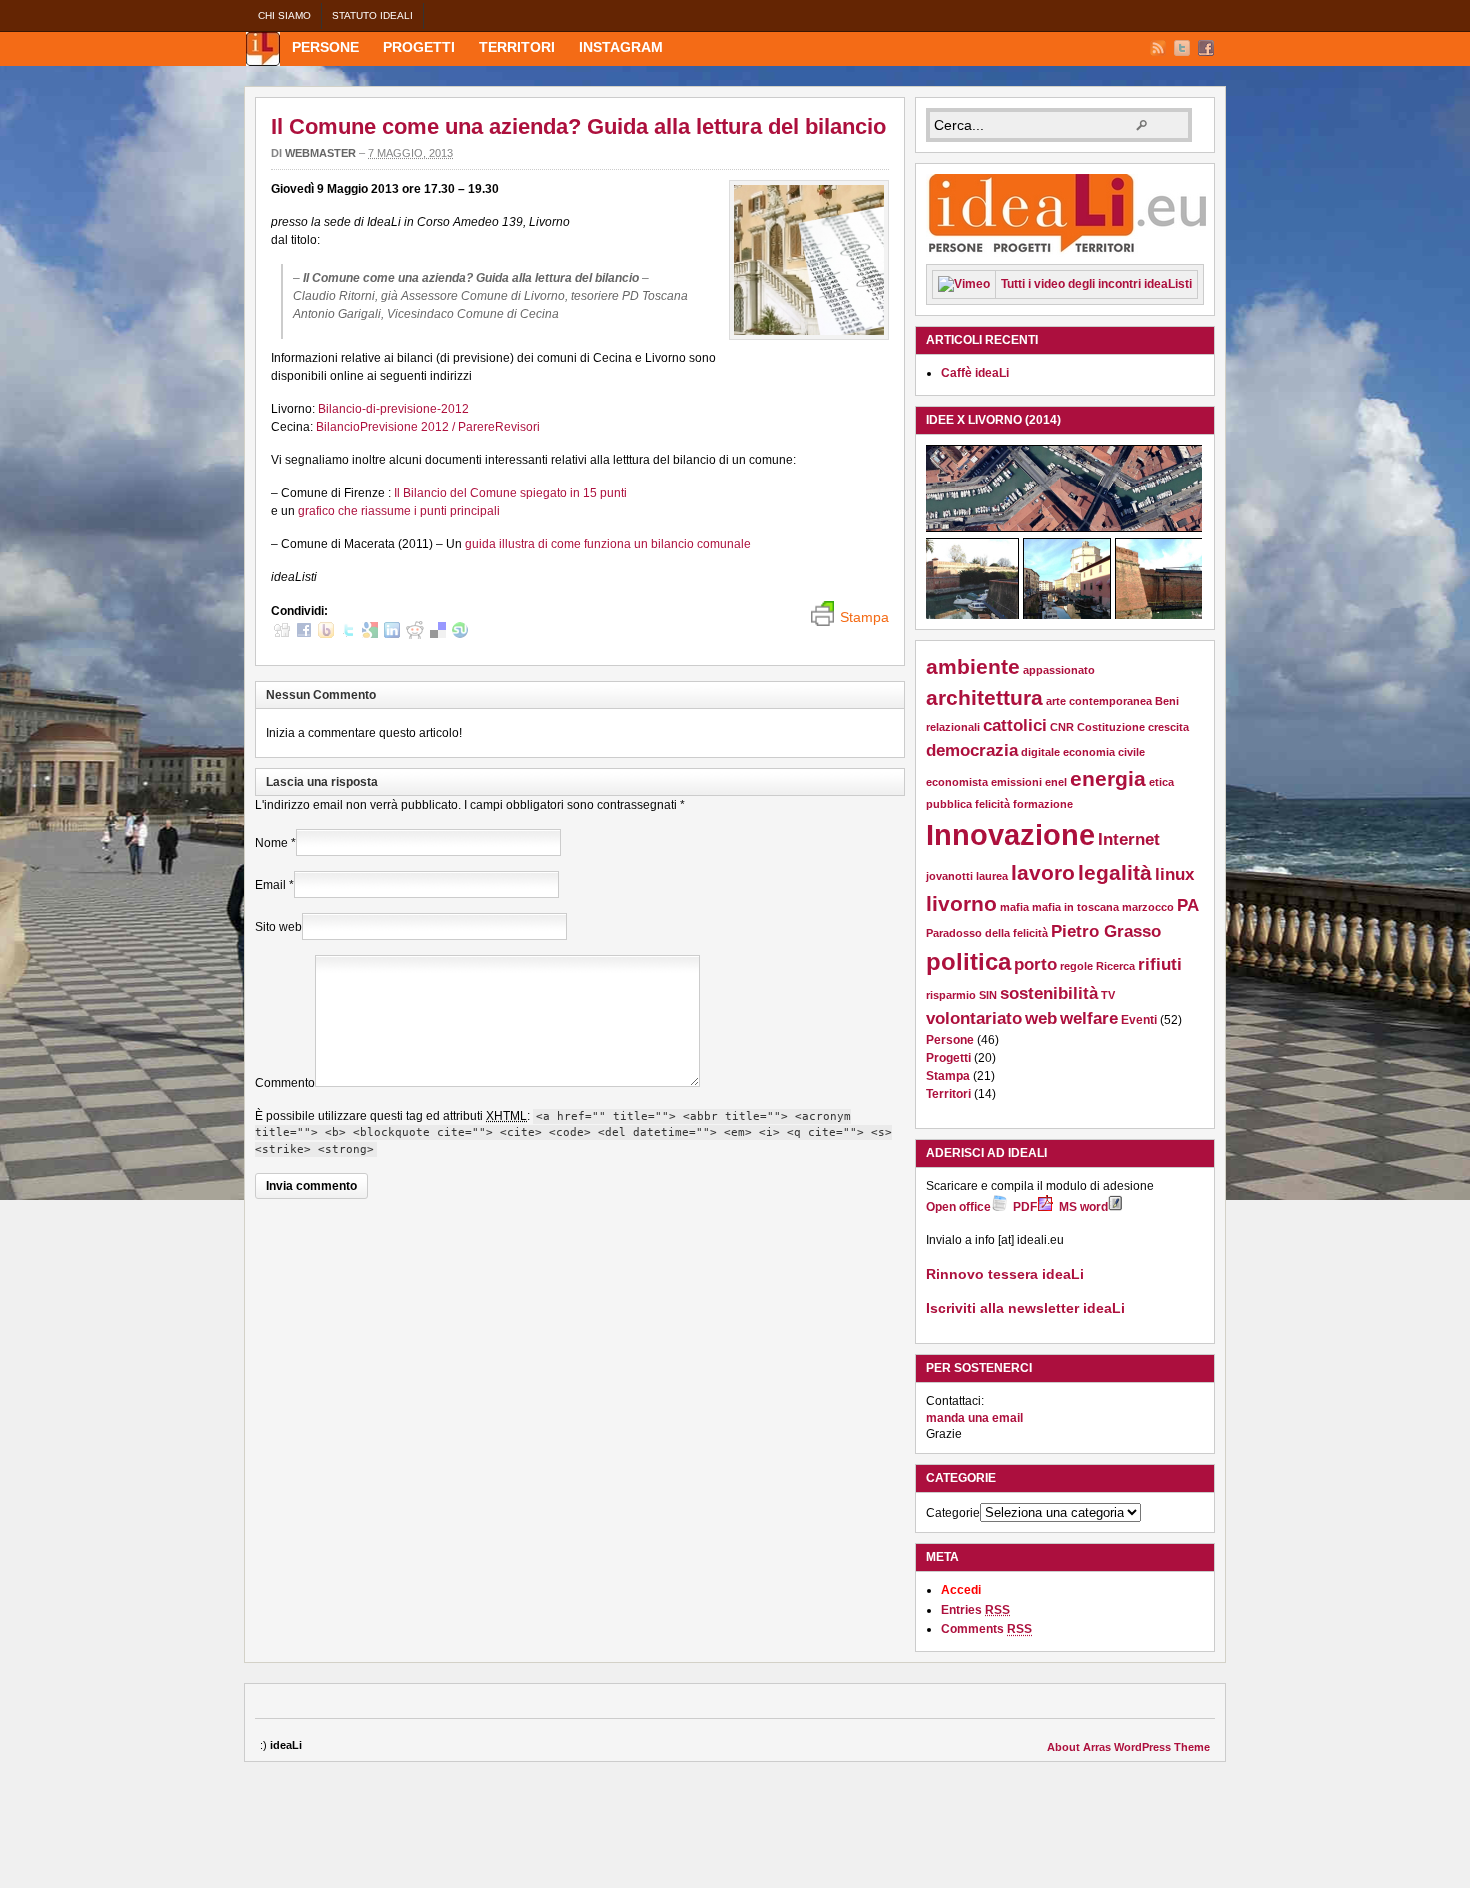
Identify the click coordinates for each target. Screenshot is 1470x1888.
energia (1108, 778)
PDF (1025, 1207)
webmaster (320, 153)
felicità (992, 804)
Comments (986, 1629)
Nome (271, 843)
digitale (1040, 752)
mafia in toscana (1075, 907)
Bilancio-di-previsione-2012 (393, 409)
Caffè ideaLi (975, 373)
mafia (1014, 907)
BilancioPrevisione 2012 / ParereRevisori (428, 427)
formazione (1043, 804)
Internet (1129, 839)
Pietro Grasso (1106, 931)
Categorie (953, 1513)
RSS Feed (1158, 48)
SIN (988, 995)
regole (1076, 966)
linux (1174, 874)
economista (957, 782)
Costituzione (1111, 727)
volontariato (974, 1018)
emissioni (1016, 782)
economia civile (1104, 752)
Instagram (621, 47)
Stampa (948, 1076)
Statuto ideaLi (372, 15)
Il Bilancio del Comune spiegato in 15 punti (510, 493)
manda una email (974, 1418)
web (1041, 1018)
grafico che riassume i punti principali (399, 511)
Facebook (1206, 48)
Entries (975, 1610)
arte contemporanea (1099, 701)
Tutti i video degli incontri (1096, 284)
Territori (517, 47)
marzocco (1148, 907)
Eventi (1139, 1020)
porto (1035, 964)
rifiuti (1160, 964)
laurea (992, 876)
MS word (1083, 1207)
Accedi (961, 1590)
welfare (1089, 1018)
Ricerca (1115, 966)
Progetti (419, 47)
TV (1108, 995)
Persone (325, 47)
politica (968, 961)
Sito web (278, 927)
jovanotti (949, 876)
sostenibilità (1049, 993)
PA (1188, 905)
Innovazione (1010, 834)
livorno (961, 903)
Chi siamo (284, 15)
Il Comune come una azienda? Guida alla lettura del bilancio (578, 126)
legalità (1115, 872)
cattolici (1015, 725)
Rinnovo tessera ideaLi (1005, 1274)
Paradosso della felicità (987, 933)
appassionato (1059, 670)
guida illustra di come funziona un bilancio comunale (608, 544)
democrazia (972, 750)
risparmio (951, 995)
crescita (1168, 727)
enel (1056, 782)
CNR (1062, 727)
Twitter (1182, 48)
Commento (285, 1083)
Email (270, 885)
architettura (984, 697)
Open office (958, 1207)
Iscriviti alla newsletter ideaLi (1025, 1308)
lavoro (1043, 872)
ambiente (973, 666)
